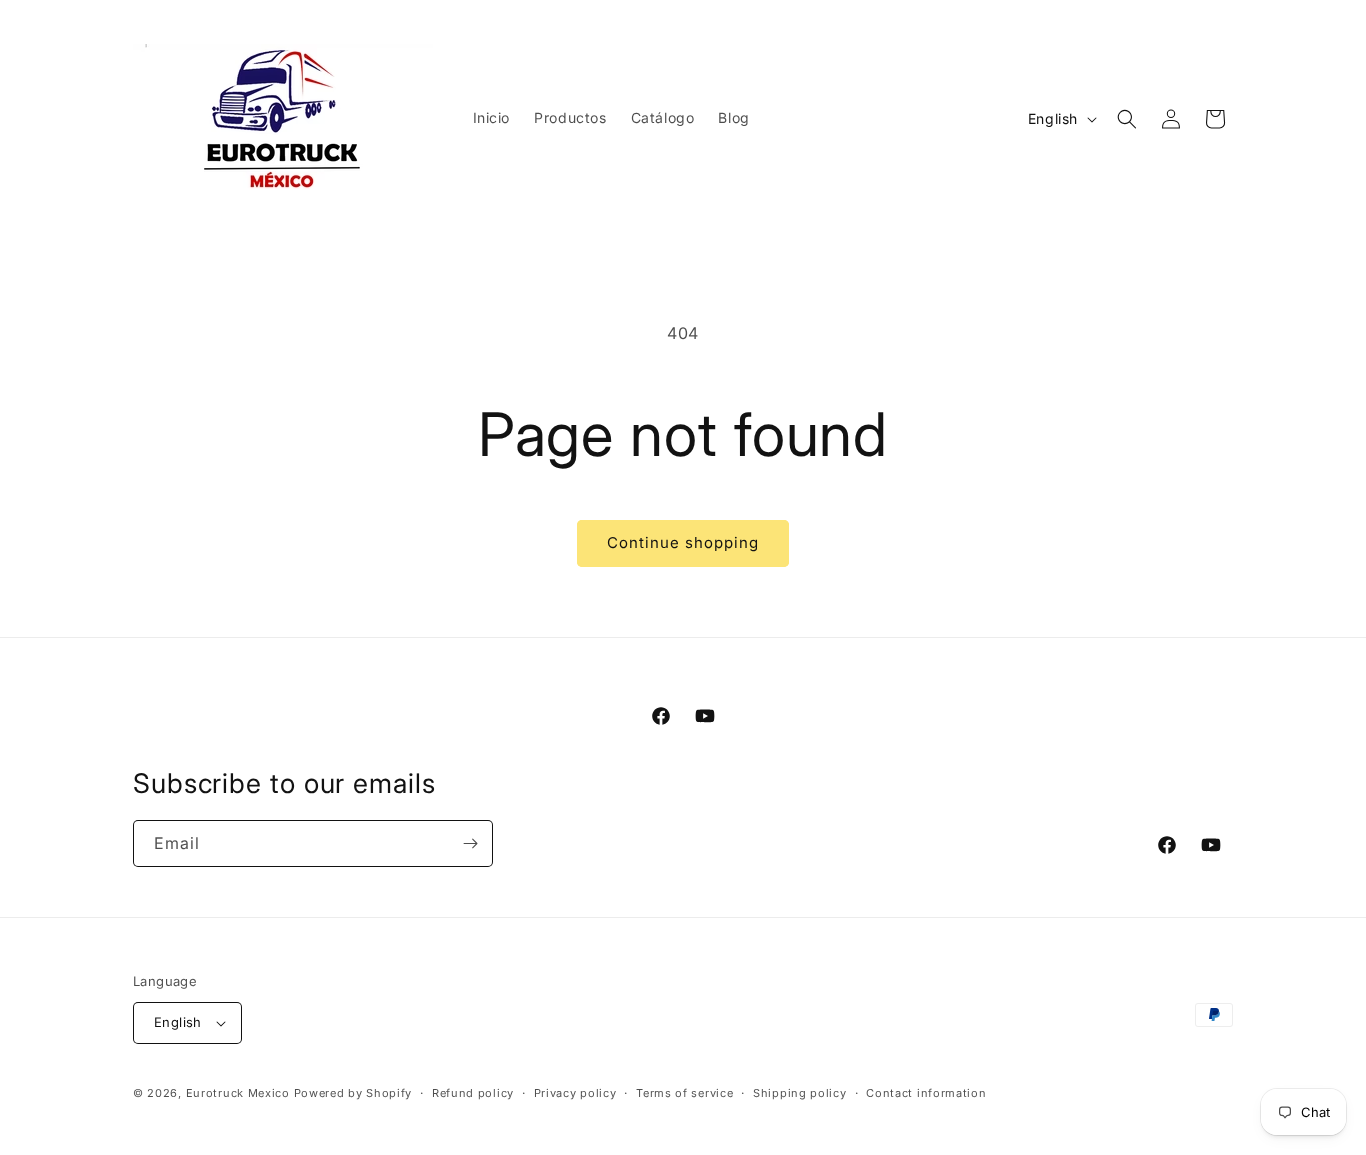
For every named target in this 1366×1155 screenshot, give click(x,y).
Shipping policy (800, 1093)
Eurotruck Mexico (238, 1093)
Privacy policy (575, 1093)
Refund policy (473, 1093)
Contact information (926, 1093)
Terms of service (684, 1093)
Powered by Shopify (353, 1093)
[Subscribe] (470, 843)
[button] (1127, 119)
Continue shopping (683, 542)
